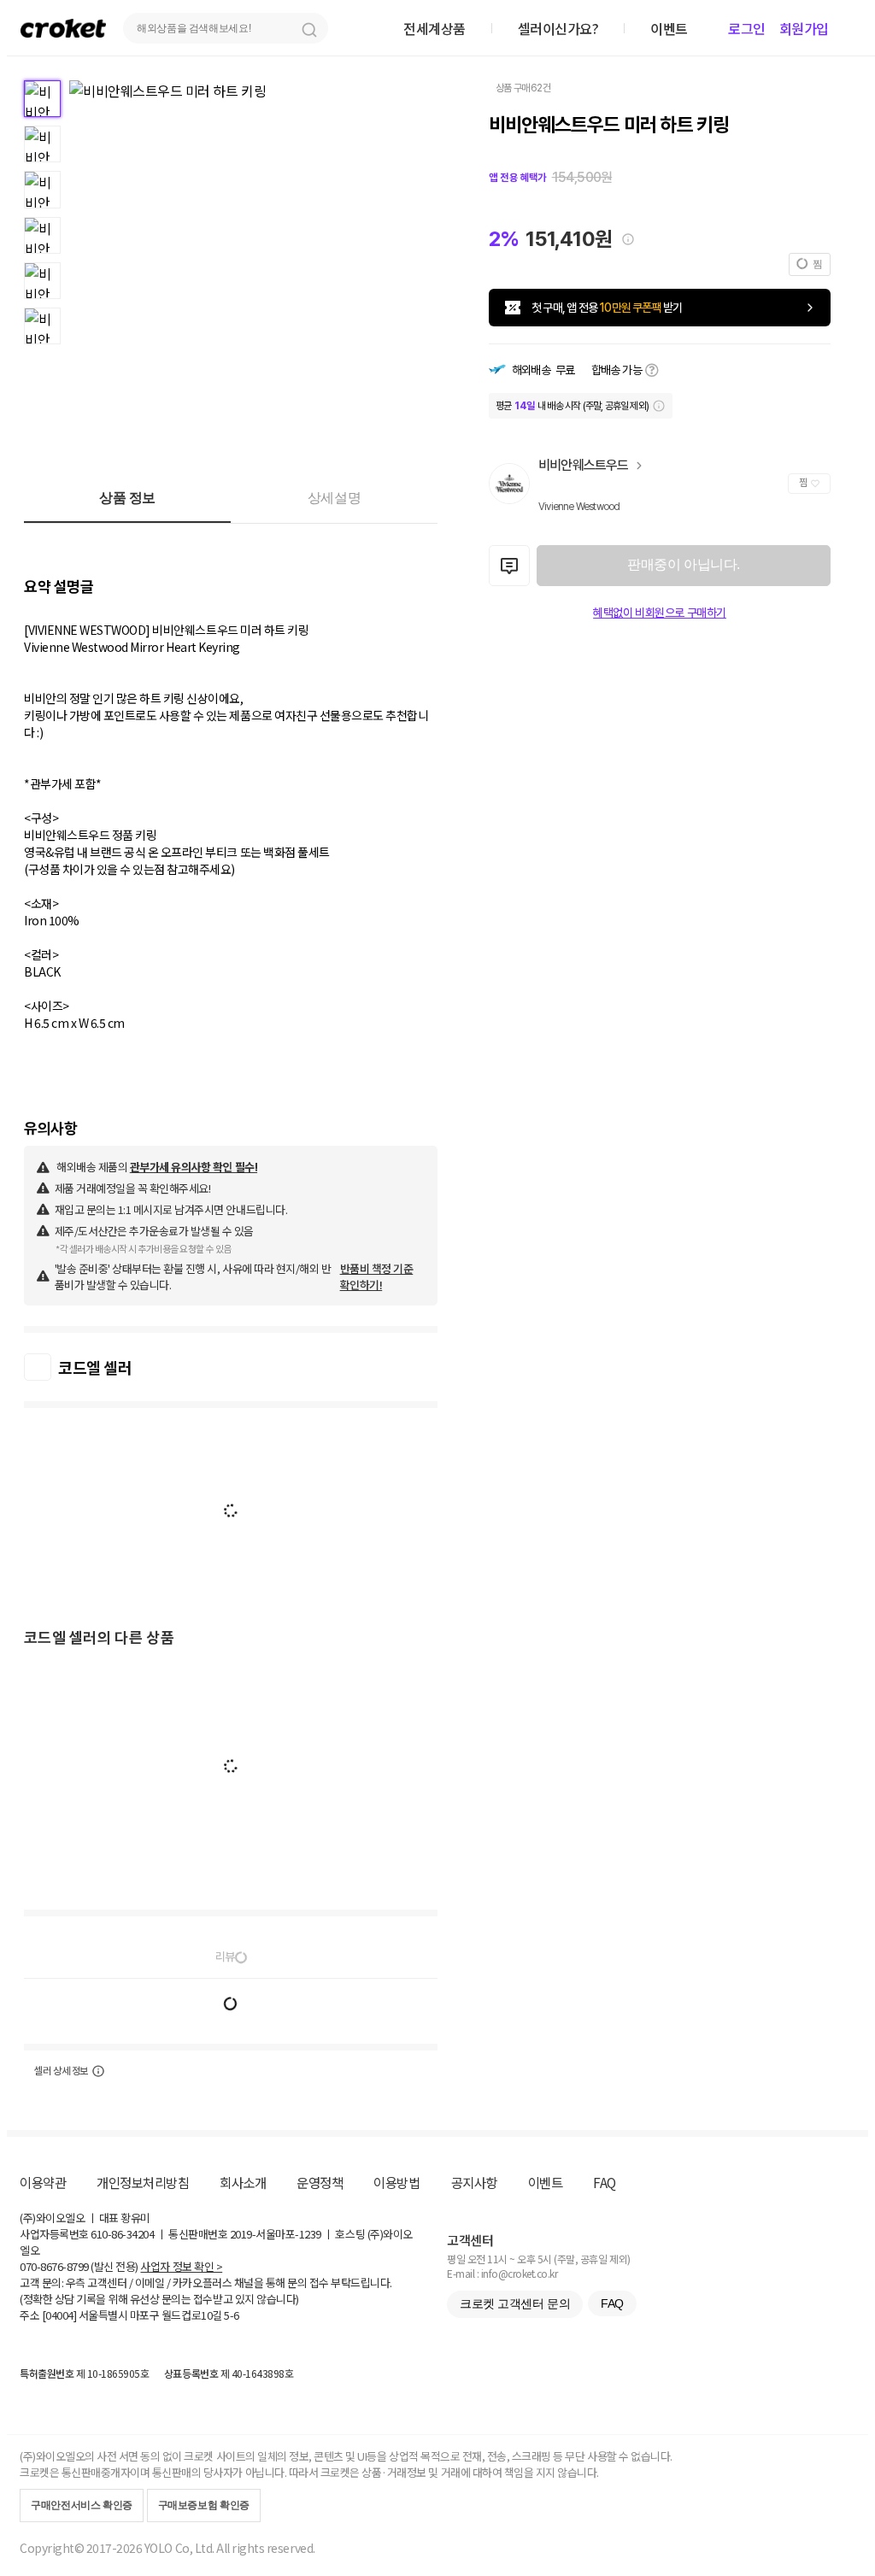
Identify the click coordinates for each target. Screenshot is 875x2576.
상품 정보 (127, 498)
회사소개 (243, 2182)
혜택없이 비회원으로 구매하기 (660, 613)
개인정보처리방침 (143, 2182)
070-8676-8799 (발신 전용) (79, 2266)
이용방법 (396, 2182)
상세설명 (334, 498)
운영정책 (320, 2182)
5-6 (232, 2315)
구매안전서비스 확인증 (82, 2505)
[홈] (63, 28)
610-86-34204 (122, 2234)
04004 (59, 2315)
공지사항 (474, 2182)
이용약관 (43, 2182)
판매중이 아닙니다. (683, 564)
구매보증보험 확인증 (204, 2505)
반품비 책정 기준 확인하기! (377, 1276)
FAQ (605, 2182)
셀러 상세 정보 (61, 2071)
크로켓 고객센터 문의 (515, 2303)
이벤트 (546, 2182)
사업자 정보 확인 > (181, 2266)
